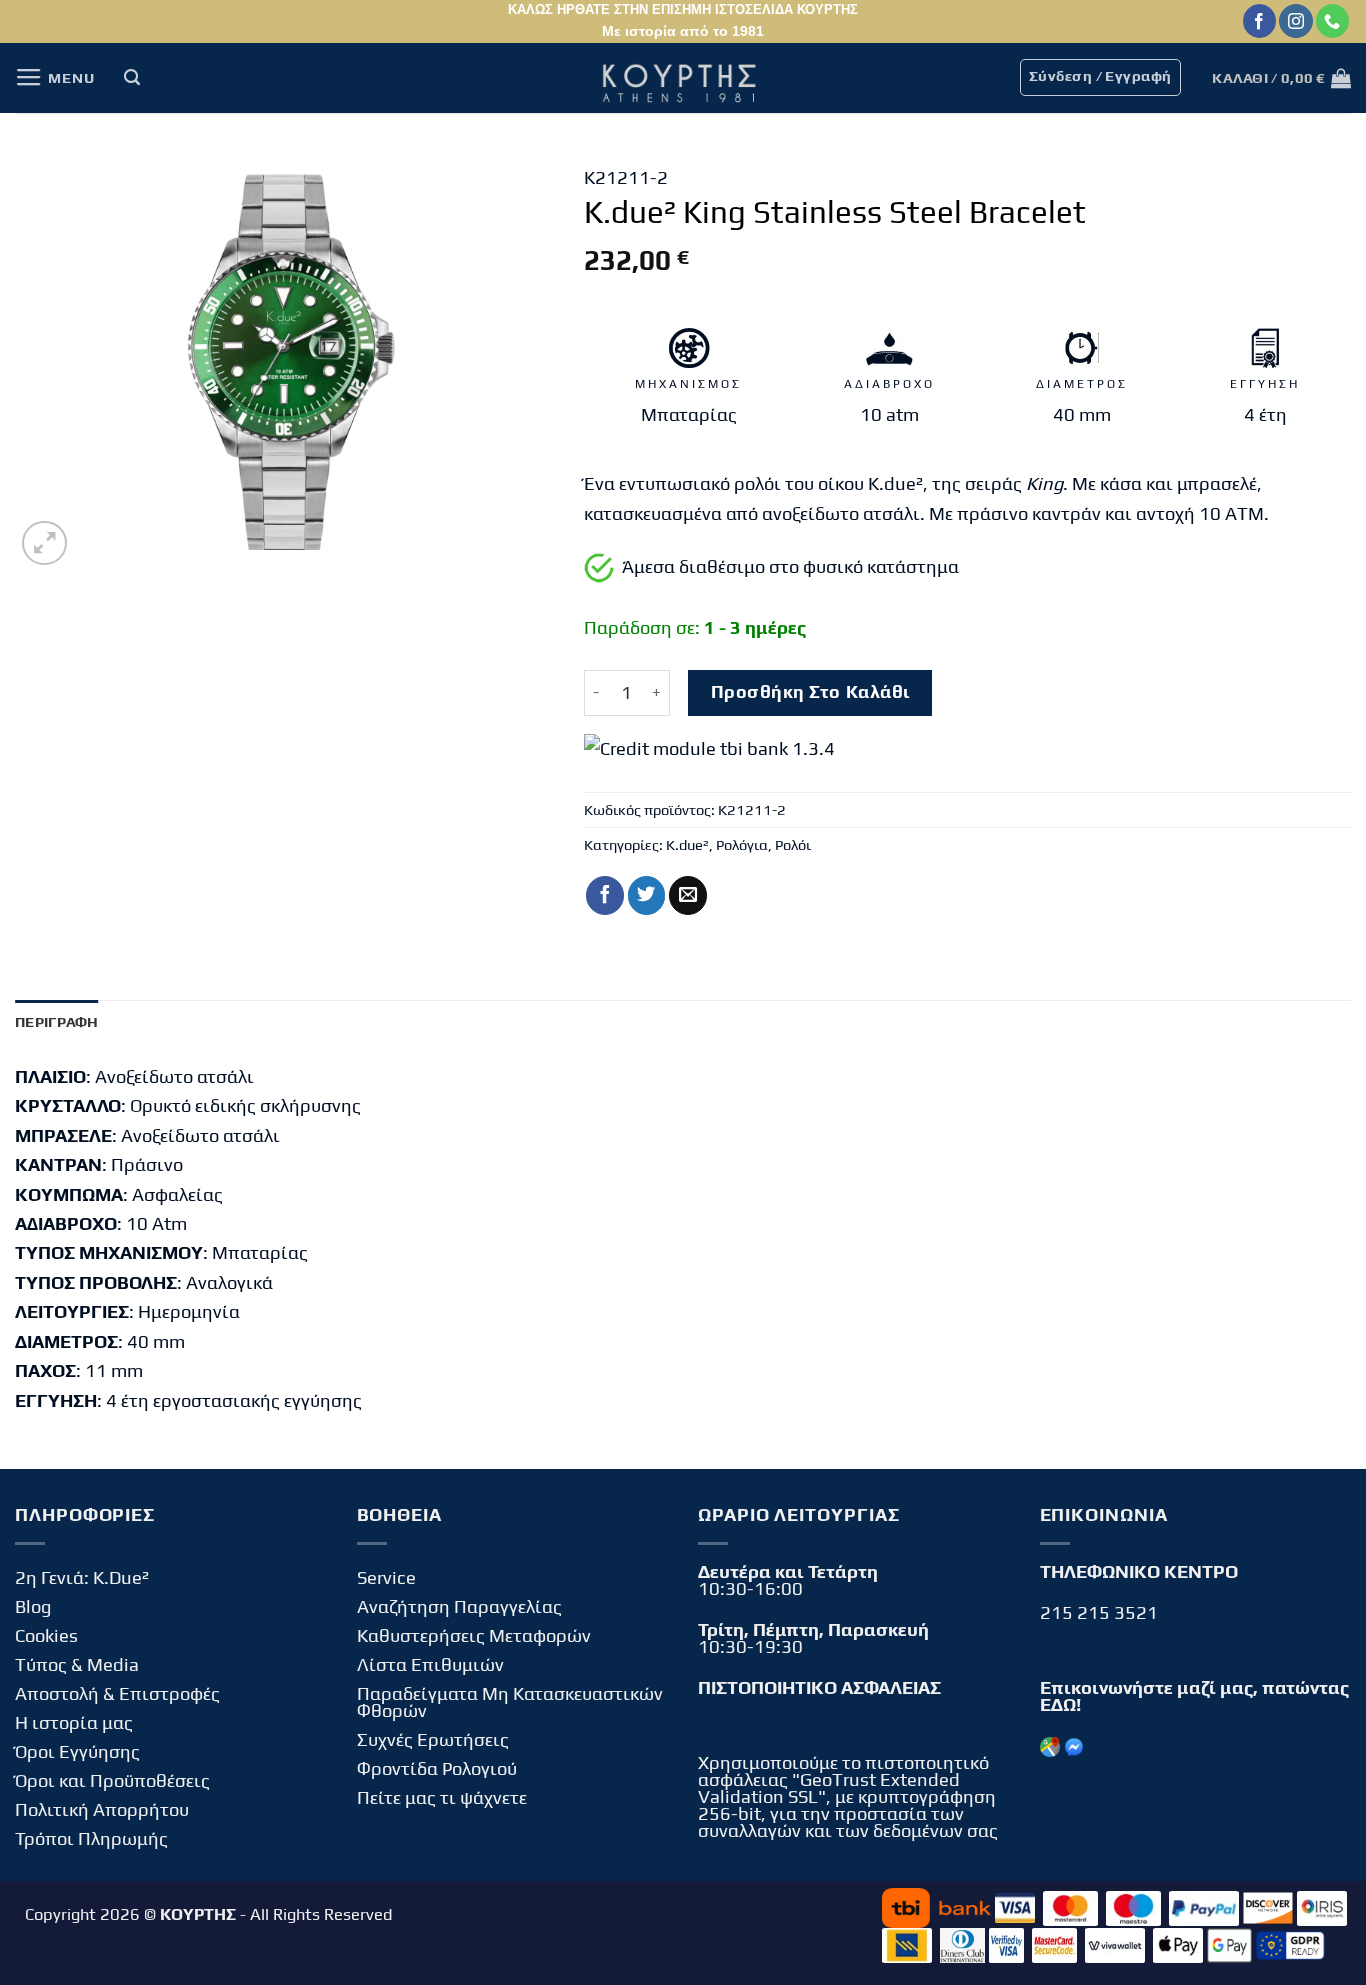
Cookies (46, 1635)
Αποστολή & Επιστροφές (117, 1693)
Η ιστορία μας (74, 1722)
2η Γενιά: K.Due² (82, 1577)
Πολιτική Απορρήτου (102, 1809)
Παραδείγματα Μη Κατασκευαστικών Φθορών (510, 1702)
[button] (54, 78)
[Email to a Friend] (688, 895)
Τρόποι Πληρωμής (91, 1838)
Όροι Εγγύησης (77, 1751)
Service (386, 1577)
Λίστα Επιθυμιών (430, 1664)
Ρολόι (793, 844)
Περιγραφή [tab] (57, 1021)
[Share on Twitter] (647, 895)
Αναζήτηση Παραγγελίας (459, 1606)
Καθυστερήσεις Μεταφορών (474, 1635)
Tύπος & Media (77, 1664)
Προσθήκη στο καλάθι (810, 691)
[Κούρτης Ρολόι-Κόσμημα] (683, 78)
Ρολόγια (742, 844)
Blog (33, 1606)
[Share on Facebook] (605, 895)
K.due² (687, 844)
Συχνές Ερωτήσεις (433, 1739)
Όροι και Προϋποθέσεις (112, 1780)
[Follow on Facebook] (1259, 21)
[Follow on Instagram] (1295, 21)
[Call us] (1332, 21)
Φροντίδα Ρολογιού (437, 1768)
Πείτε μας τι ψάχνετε (442, 1797)
